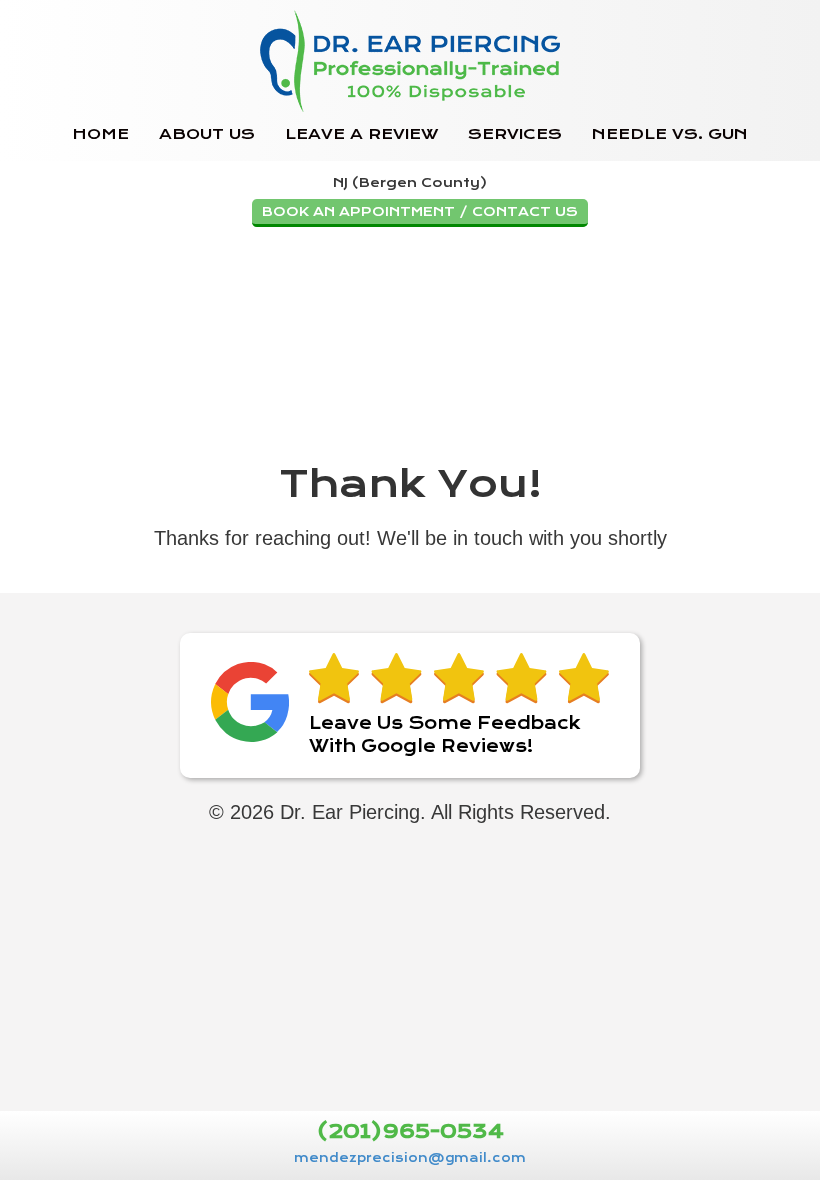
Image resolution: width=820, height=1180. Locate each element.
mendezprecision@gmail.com (410, 1158)
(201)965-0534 (410, 1132)
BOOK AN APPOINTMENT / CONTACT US (420, 211)
